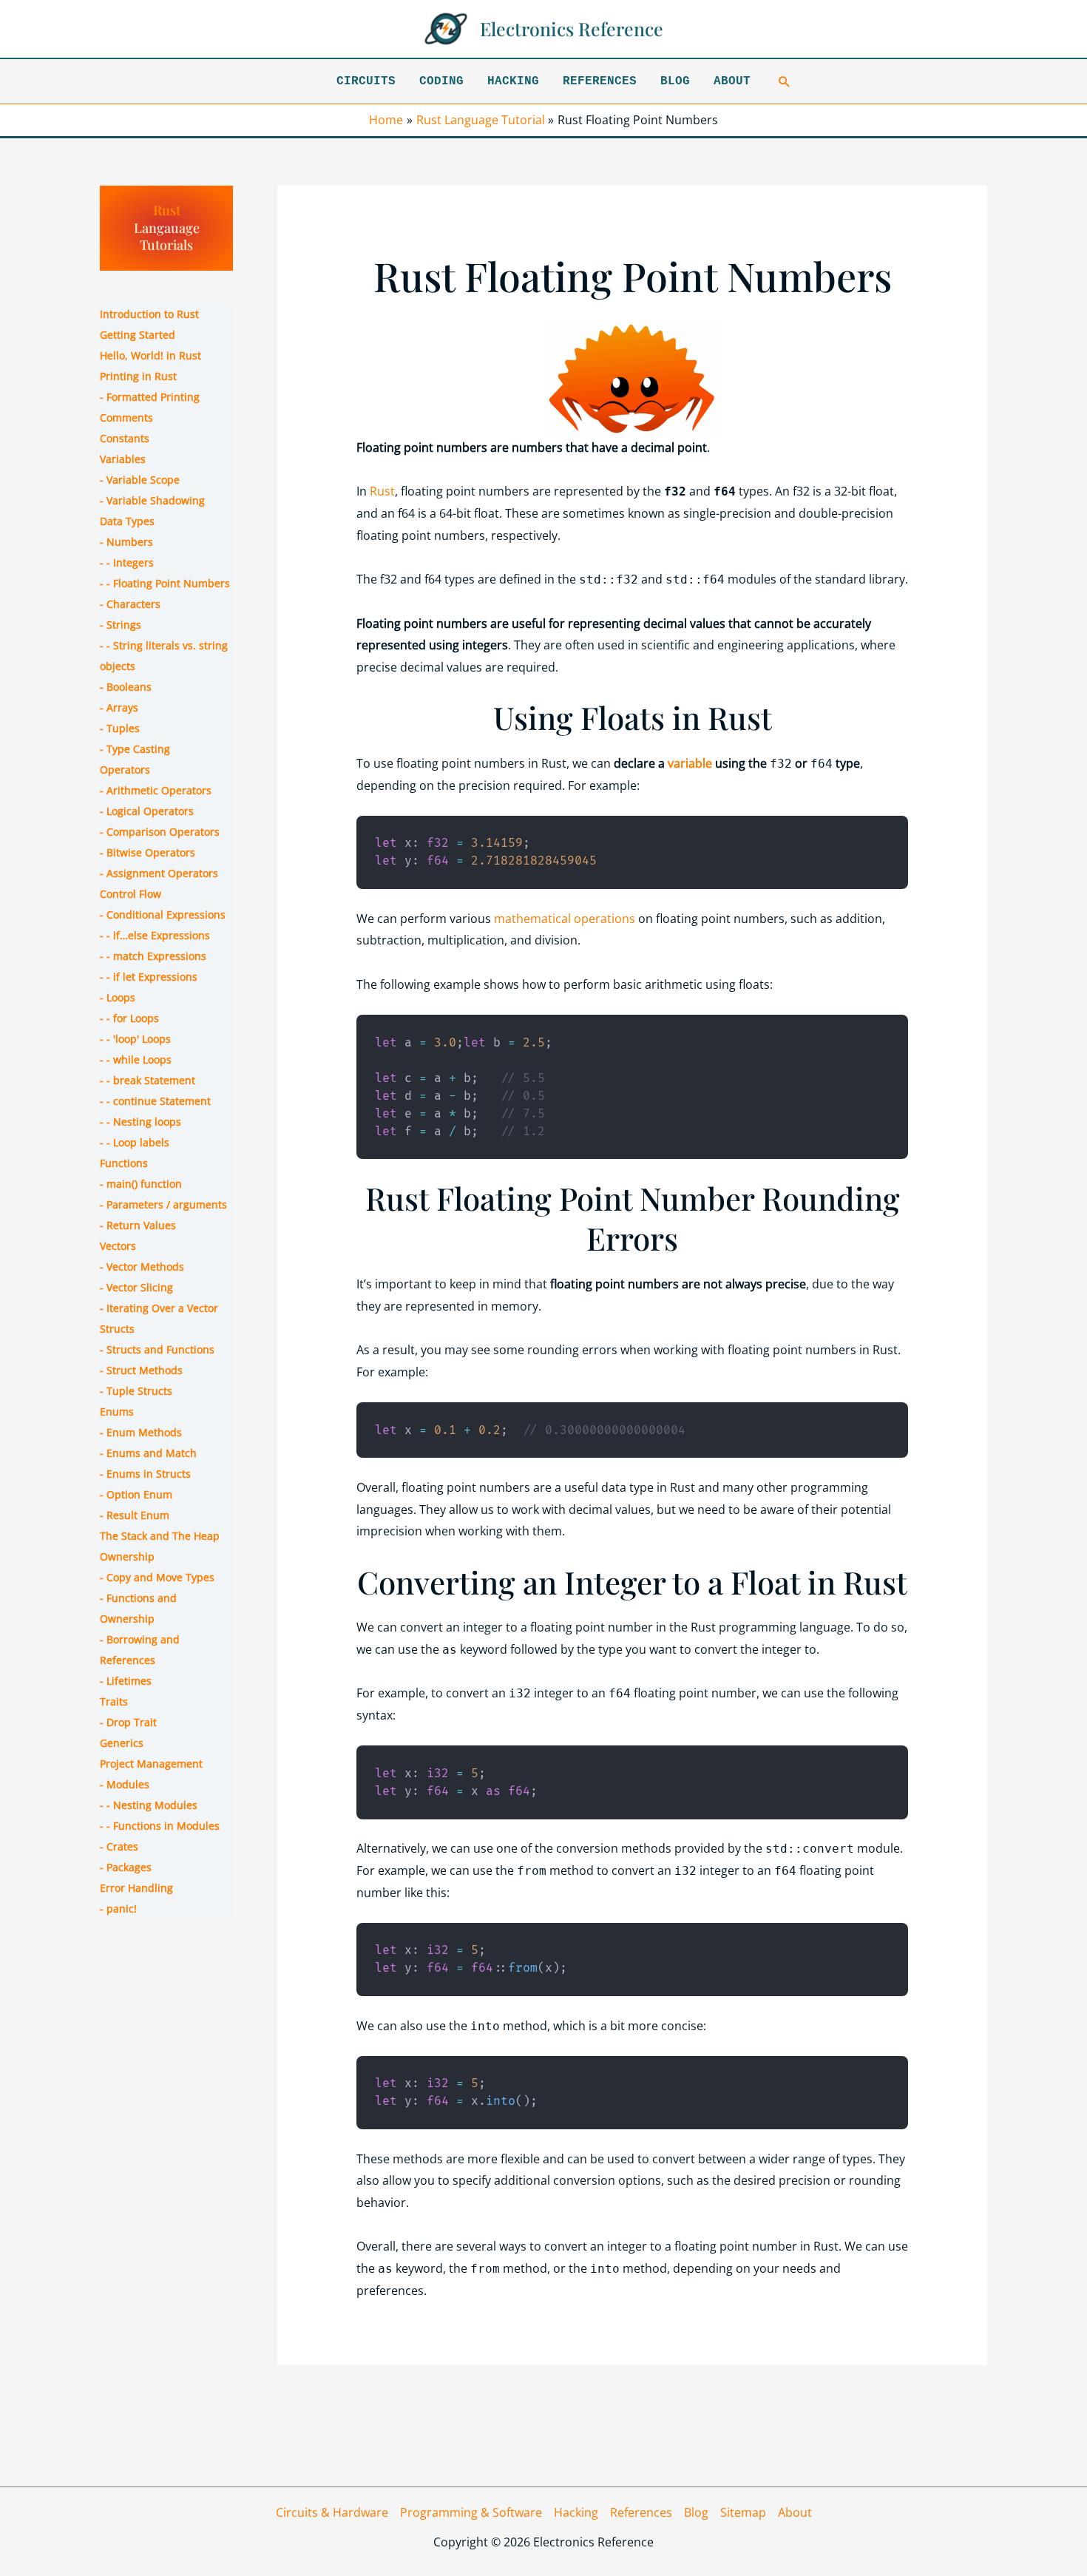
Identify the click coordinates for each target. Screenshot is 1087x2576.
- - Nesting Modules (149, 1805)
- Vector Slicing (136, 1287)
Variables (123, 459)
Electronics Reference (572, 28)
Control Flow (131, 894)
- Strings (121, 625)
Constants (125, 438)
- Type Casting (135, 749)
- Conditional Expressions (163, 915)
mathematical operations (565, 919)
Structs (117, 1329)
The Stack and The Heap (160, 1536)
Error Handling (136, 1888)
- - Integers (127, 562)
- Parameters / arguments (163, 1204)
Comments (126, 417)
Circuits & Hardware (332, 2512)
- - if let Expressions (149, 977)
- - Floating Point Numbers (165, 583)
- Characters (130, 604)
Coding (441, 81)
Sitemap (743, 2512)
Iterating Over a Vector (162, 1308)
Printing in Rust (138, 376)
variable (690, 763)
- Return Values (138, 1225)
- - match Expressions (153, 956)
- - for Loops (129, 1018)
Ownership (127, 1556)
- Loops (118, 997)
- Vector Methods (142, 1267)
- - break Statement (148, 1080)
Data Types (127, 521)
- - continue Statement (155, 1101)
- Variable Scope (140, 480)
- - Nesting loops (140, 1122)
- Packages (126, 1867)
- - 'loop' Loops (135, 1039)
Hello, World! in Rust (150, 355)
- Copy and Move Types (157, 1577)
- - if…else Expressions (155, 935)
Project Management (151, 1764)
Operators (125, 770)
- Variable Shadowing (152, 500)
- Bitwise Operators (148, 852)
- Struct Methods (141, 1370)
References (600, 81)
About (732, 81)
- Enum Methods (141, 1432)
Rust (167, 210)
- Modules (125, 1784)
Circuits (366, 81)
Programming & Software (471, 2512)
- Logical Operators (147, 811)
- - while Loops (136, 1059)
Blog (675, 81)
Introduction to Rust (149, 314)
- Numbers (126, 542)
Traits (114, 1701)
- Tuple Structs (136, 1391)
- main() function (141, 1184)
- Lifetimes (126, 1681)
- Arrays (119, 707)
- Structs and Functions (157, 1349)
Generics (122, 1743)
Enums (117, 1412)
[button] (785, 81)
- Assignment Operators (159, 873)
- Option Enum (136, 1494)
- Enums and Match (148, 1453)
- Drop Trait (128, 1722)
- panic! (118, 1909)
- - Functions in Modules (160, 1826)
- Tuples (120, 728)
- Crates (119, 1846)
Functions (124, 1163)
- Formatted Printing (150, 397)
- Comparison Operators (160, 832)
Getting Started (138, 335)
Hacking (513, 81)
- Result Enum (135, 1515)
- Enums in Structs (145, 1474)
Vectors (118, 1246)
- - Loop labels (135, 1142)
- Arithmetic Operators (156, 790)
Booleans (129, 687)
